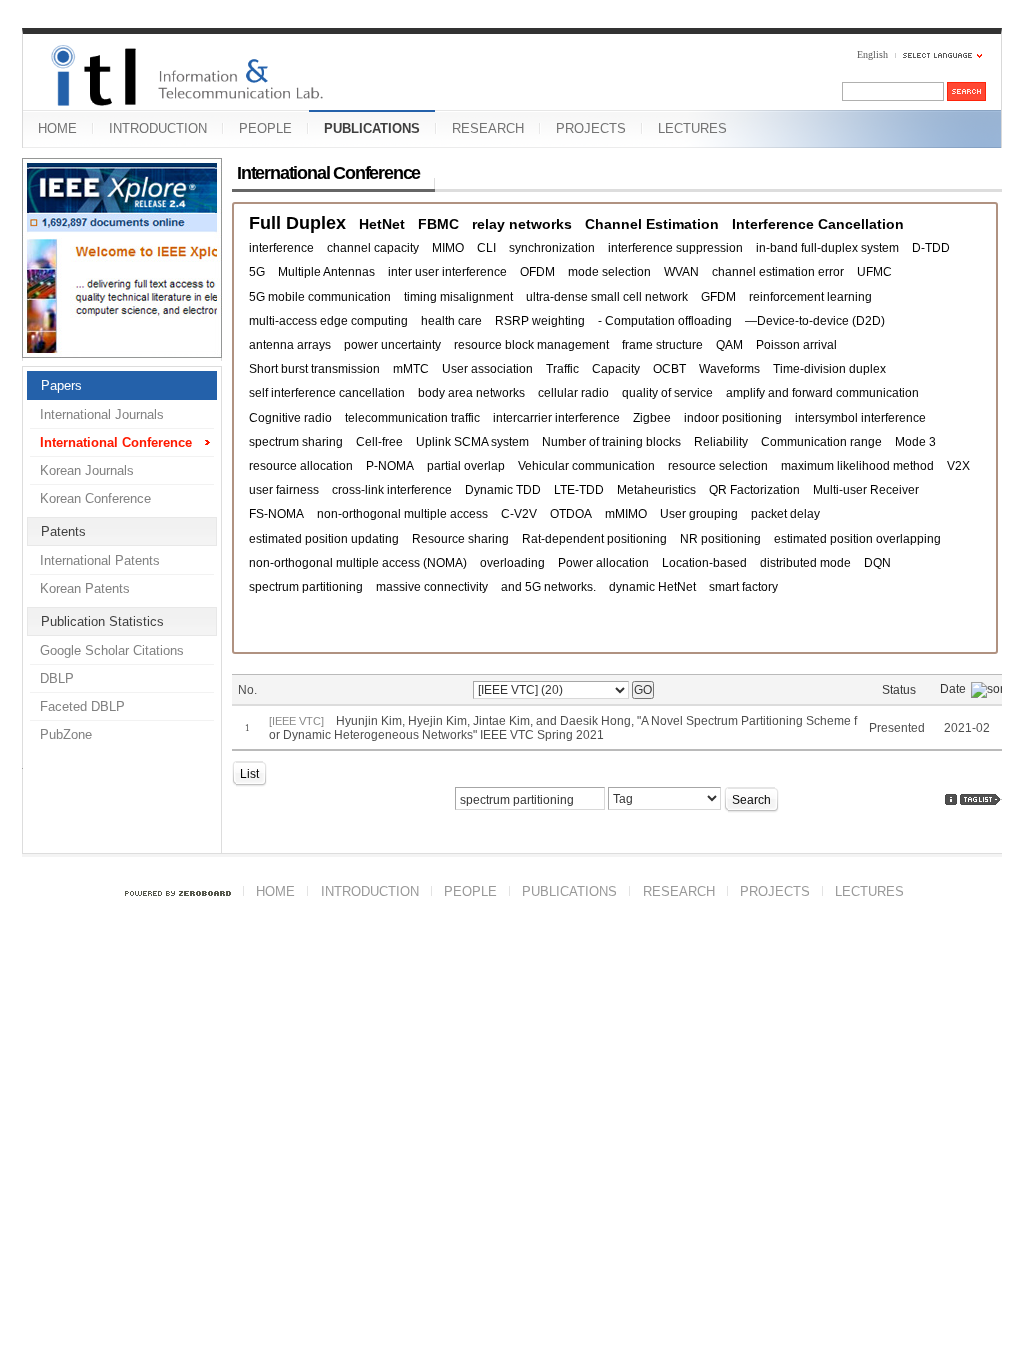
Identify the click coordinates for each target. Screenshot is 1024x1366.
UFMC (874, 272)
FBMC (438, 224)
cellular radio (573, 393)
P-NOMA (390, 466)
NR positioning (720, 539)
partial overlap (466, 466)
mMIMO (626, 514)
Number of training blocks (611, 442)
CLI (486, 248)
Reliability (721, 442)
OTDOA (571, 514)
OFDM (537, 272)
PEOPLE (265, 128)
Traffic (562, 369)
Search (751, 800)
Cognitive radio (290, 418)
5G (257, 272)
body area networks (471, 393)
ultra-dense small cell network (607, 297)
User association (487, 369)
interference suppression (675, 248)
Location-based (704, 563)
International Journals (102, 414)
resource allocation (301, 466)
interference (281, 248)
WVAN (681, 272)
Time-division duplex (829, 369)
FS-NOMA (276, 514)
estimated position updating (324, 539)
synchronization (552, 248)
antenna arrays (290, 345)
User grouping (699, 514)
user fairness (284, 490)
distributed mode (805, 563)
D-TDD (931, 248)
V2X (958, 466)
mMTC (411, 369)
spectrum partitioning (306, 587)
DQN (877, 563)
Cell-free (379, 442)
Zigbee (652, 418)
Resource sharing (460, 539)
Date (953, 689)
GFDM (718, 297)
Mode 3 (915, 442)
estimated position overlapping (857, 539)
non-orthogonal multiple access (402, 514)
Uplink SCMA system (472, 442)
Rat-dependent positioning (594, 539)
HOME (57, 128)
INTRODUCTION (158, 128)
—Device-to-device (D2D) (815, 321)
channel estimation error (778, 272)
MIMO (448, 248)
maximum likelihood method (857, 466)
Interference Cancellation (818, 224)
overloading (512, 563)
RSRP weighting (540, 321)
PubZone (66, 734)
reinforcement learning (810, 297)
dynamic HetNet (652, 587)
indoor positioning (733, 418)
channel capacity (373, 248)
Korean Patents (85, 588)
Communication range (821, 442)
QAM (729, 345)
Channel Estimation (652, 224)
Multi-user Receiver (866, 490)
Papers (61, 385)
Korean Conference (95, 498)
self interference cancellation (327, 393)
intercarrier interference (556, 418)
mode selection (609, 272)
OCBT (669, 369)
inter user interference (447, 272)
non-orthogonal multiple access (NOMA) (358, 563)
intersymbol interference (860, 418)
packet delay (785, 514)
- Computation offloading (665, 321)
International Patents (100, 560)
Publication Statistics (102, 621)
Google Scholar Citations (112, 650)
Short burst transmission (314, 369)
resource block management (531, 345)
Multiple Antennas (326, 272)
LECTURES (692, 128)
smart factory (743, 587)
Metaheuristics (656, 490)
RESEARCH (488, 128)
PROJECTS (591, 128)
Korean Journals (87, 470)
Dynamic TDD (503, 490)
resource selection (718, 466)
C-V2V (519, 514)
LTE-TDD (579, 490)
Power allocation (603, 563)
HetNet (382, 224)
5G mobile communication (320, 297)
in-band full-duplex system (827, 248)
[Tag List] (981, 799)
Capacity (616, 369)
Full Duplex (297, 223)
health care (451, 321)
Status (899, 690)
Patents (63, 531)
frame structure (662, 345)
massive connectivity (432, 587)
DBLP (57, 678)
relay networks (522, 224)
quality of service (667, 393)
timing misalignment (458, 297)
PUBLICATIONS (372, 128)
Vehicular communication (586, 466)
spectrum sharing (296, 442)
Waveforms (729, 369)
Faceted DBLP (82, 706)
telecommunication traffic (412, 418)
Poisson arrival (796, 345)
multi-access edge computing (328, 321)
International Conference (116, 442)
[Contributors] (951, 799)
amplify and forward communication (822, 393)
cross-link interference (392, 490)
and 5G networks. (548, 587)
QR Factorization (754, 490)
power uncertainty (392, 345)
